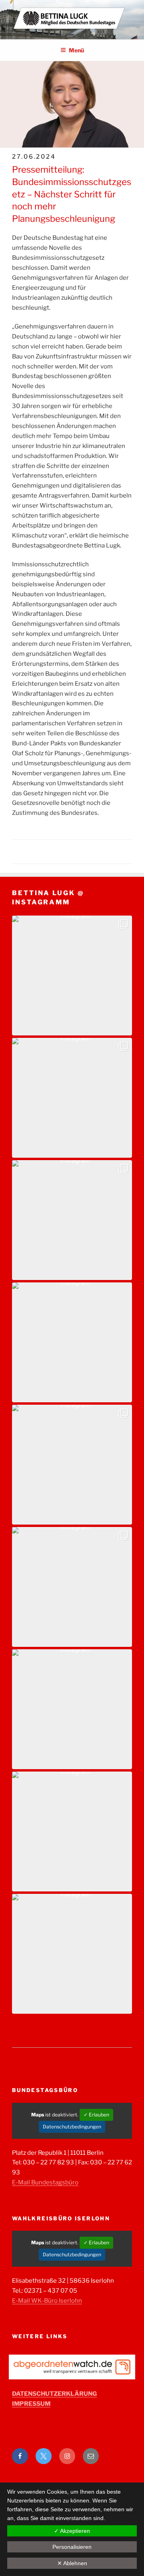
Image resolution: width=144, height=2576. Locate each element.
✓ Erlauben (96, 2115)
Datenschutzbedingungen (72, 2127)
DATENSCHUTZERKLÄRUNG (54, 2394)
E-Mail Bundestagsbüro (45, 2182)
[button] (72, 975)
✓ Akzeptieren (72, 2531)
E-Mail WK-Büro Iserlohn (47, 2301)
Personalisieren (72, 2547)
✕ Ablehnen (72, 2563)
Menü (76, 50)
